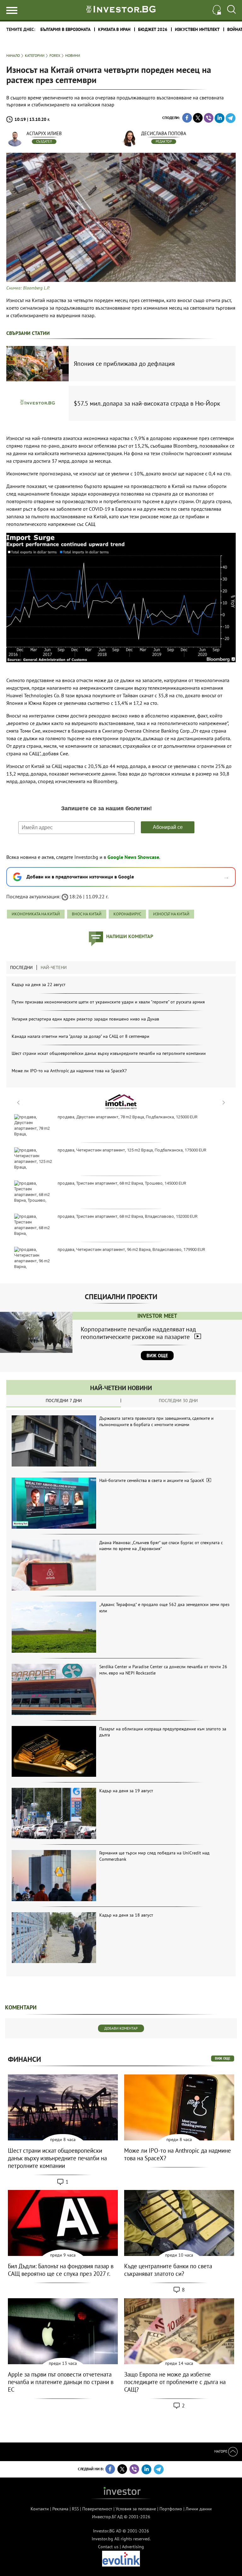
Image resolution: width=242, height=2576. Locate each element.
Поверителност (97, 2509)
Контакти (40, 2509)
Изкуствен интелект (197, 29)
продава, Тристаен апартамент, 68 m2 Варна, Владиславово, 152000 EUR (128, 1216)
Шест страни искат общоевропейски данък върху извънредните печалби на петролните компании (109, 1053)
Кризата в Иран (114, 29)
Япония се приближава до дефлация (124, 364)
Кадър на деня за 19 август (126, 1791)
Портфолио (171, 2509)
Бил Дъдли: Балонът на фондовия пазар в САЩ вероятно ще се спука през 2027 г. (61, 2270)
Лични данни (199, 2509)
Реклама (60, 2509)
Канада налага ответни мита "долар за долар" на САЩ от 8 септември (81, 1036)
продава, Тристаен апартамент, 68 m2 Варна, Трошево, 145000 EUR (122, 1183)
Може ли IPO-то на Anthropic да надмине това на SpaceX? (69, 1071)
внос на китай (87, 914)
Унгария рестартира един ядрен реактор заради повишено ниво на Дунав (85, 1019)
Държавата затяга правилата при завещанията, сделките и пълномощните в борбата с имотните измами (156, 1421)
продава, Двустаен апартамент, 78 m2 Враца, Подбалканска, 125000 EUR (128, 1117)
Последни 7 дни (64, 1401)
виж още (223, 2058)
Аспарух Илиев (44, 133)
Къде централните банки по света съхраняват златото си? (168, 2270)
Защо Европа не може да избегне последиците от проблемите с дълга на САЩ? (175, 2382)
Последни (21, 967)
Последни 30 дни (178, 1401)
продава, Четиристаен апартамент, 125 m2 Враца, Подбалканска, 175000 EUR (132, 1150)
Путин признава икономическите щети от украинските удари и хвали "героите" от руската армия (108, 1002)
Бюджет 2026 (153, 29)
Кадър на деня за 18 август (126, 1915)
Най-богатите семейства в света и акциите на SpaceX (152, 1480)
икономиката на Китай (36, 914)
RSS (75, 2509)
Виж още (157, 1356)
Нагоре (221, 2451)
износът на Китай (171, 914)
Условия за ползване (136, 2509)
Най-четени (54, 967)
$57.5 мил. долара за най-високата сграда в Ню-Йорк (147, 403)
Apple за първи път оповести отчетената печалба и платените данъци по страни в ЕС (61, 2382)
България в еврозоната (65, 29)
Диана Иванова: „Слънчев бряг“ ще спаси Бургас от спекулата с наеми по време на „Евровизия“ (161, 1546)
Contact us (108, 2547)
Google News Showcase (133, 857)
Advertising (133, 2547)
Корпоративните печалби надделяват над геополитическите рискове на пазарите (138, 1333)
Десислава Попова (164, 133)
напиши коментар (130, 936)
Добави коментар (121, 2028)
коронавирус (127, 914)
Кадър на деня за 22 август (39, 985)
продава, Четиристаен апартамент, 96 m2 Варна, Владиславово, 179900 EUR (131, 1249)
